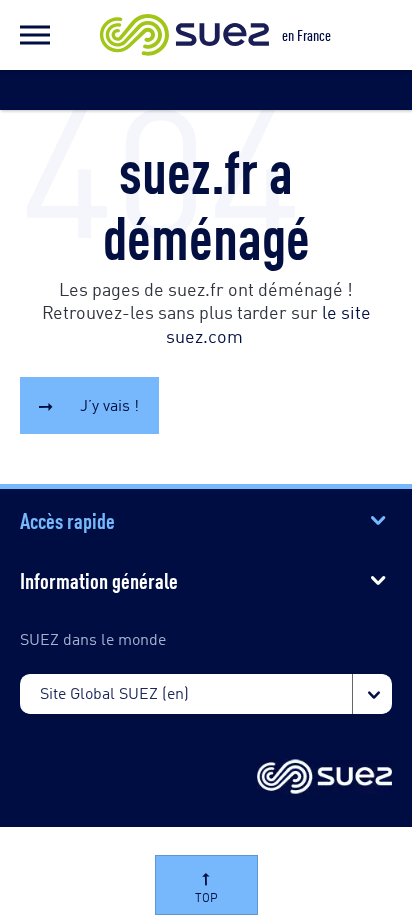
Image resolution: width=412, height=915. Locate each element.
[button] (35, 35)
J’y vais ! (109, 404)
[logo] (324, 778)
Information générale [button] (99, 579)
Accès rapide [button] (67, 519)
